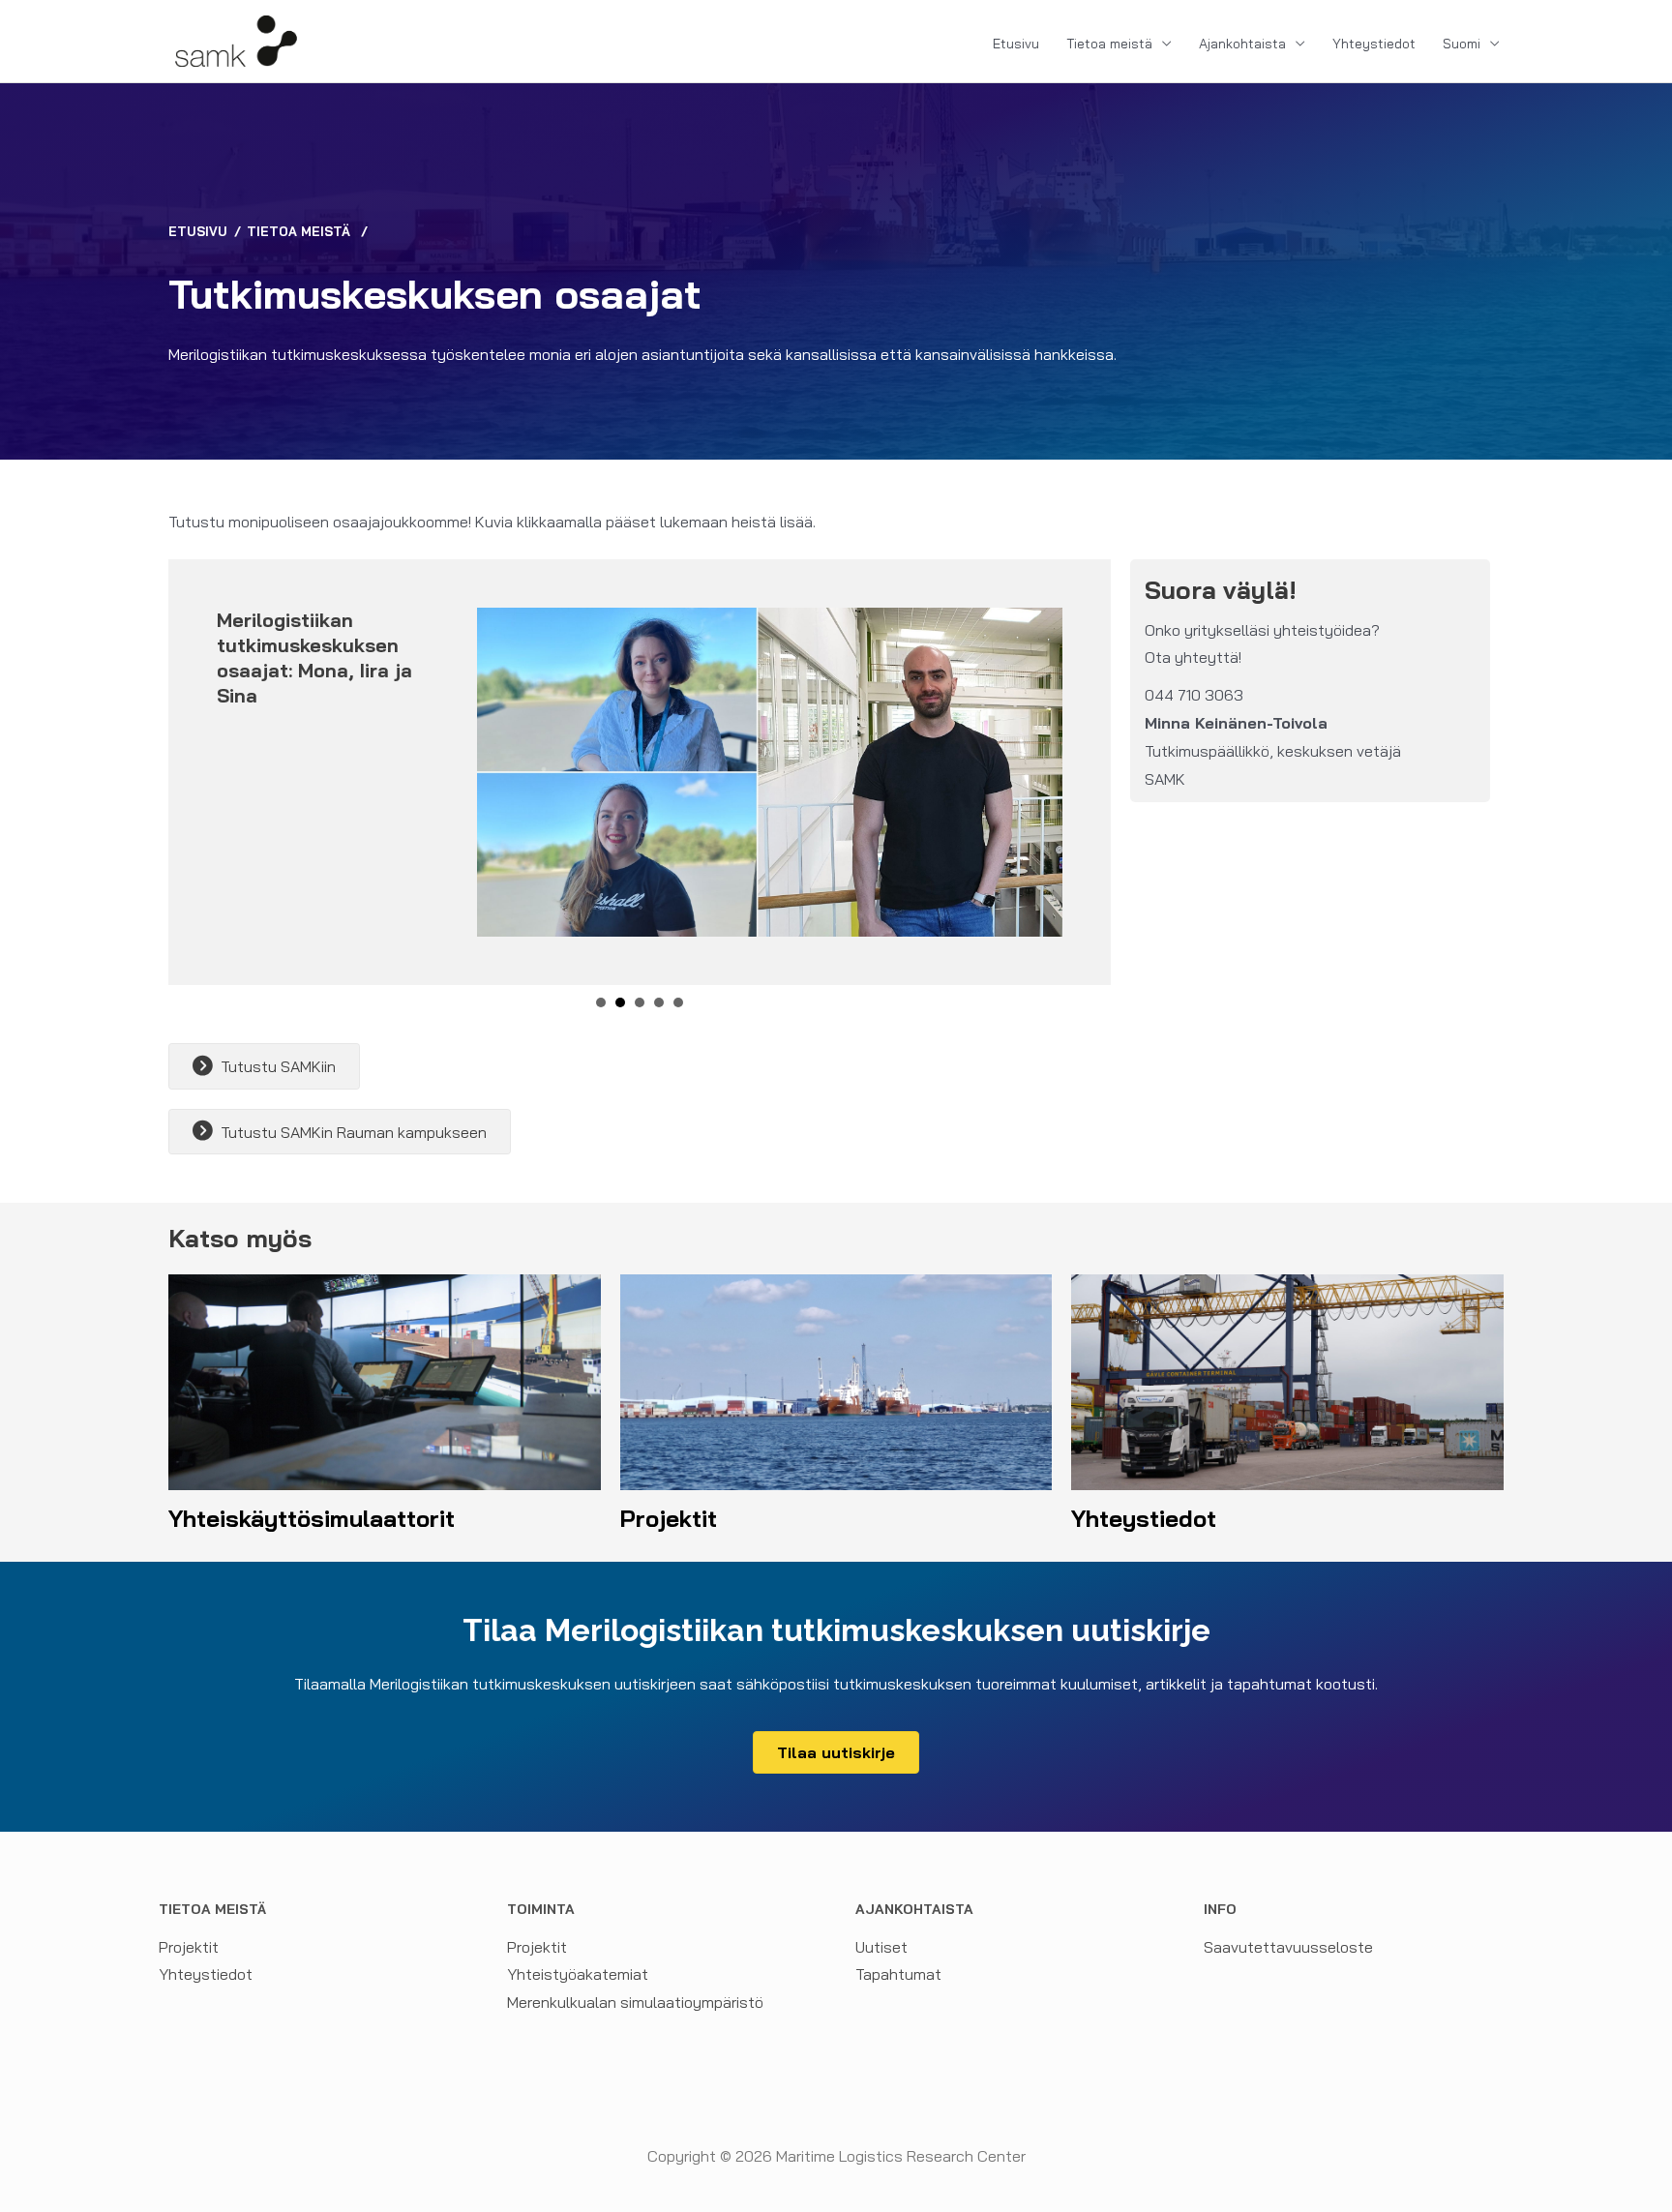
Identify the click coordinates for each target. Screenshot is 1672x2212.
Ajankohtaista (1242, 44)
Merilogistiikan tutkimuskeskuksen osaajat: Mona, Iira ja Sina (314, 658)
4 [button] (659, 1002)
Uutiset (881, 1947)
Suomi (1462, 44)
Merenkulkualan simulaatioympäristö (635, 2002)
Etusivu (1016, 44)
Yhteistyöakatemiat (578, 1974)
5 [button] (678, 1002)
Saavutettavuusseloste (1288, 1947)
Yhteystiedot (1374, 44)
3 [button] (640, 1002)
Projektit (189, 1947)
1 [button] (601, 1002)
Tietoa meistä (1109, 44)
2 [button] (620, 1002)
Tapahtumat (898, 1974)
